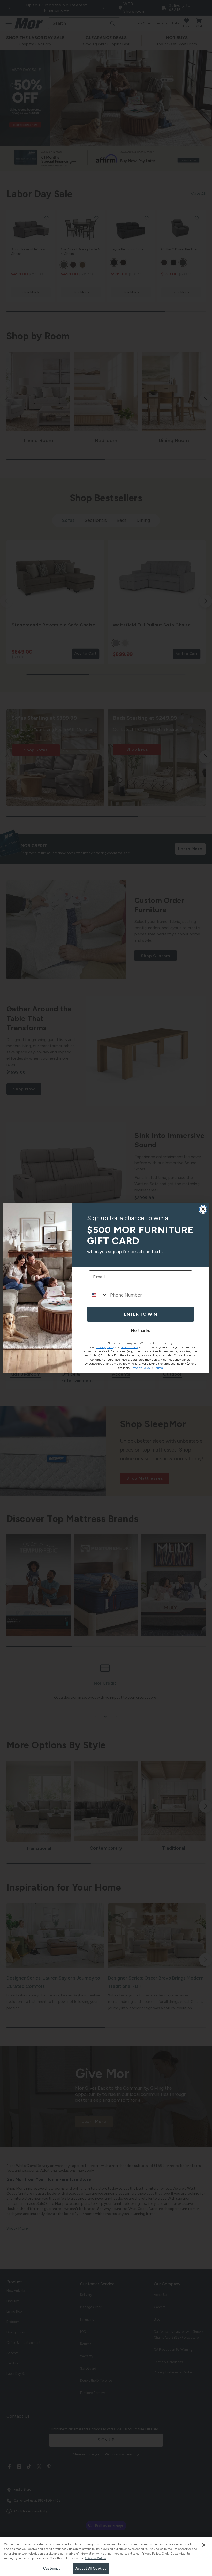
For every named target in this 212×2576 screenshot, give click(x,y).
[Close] (204, 2545)
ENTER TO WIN (141, 1314)
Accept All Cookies (91, 2568)
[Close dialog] (203, 1209)
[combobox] (98, 1295)
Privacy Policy (95, 2558)
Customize (52, 2568)
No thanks (141, 1330)
